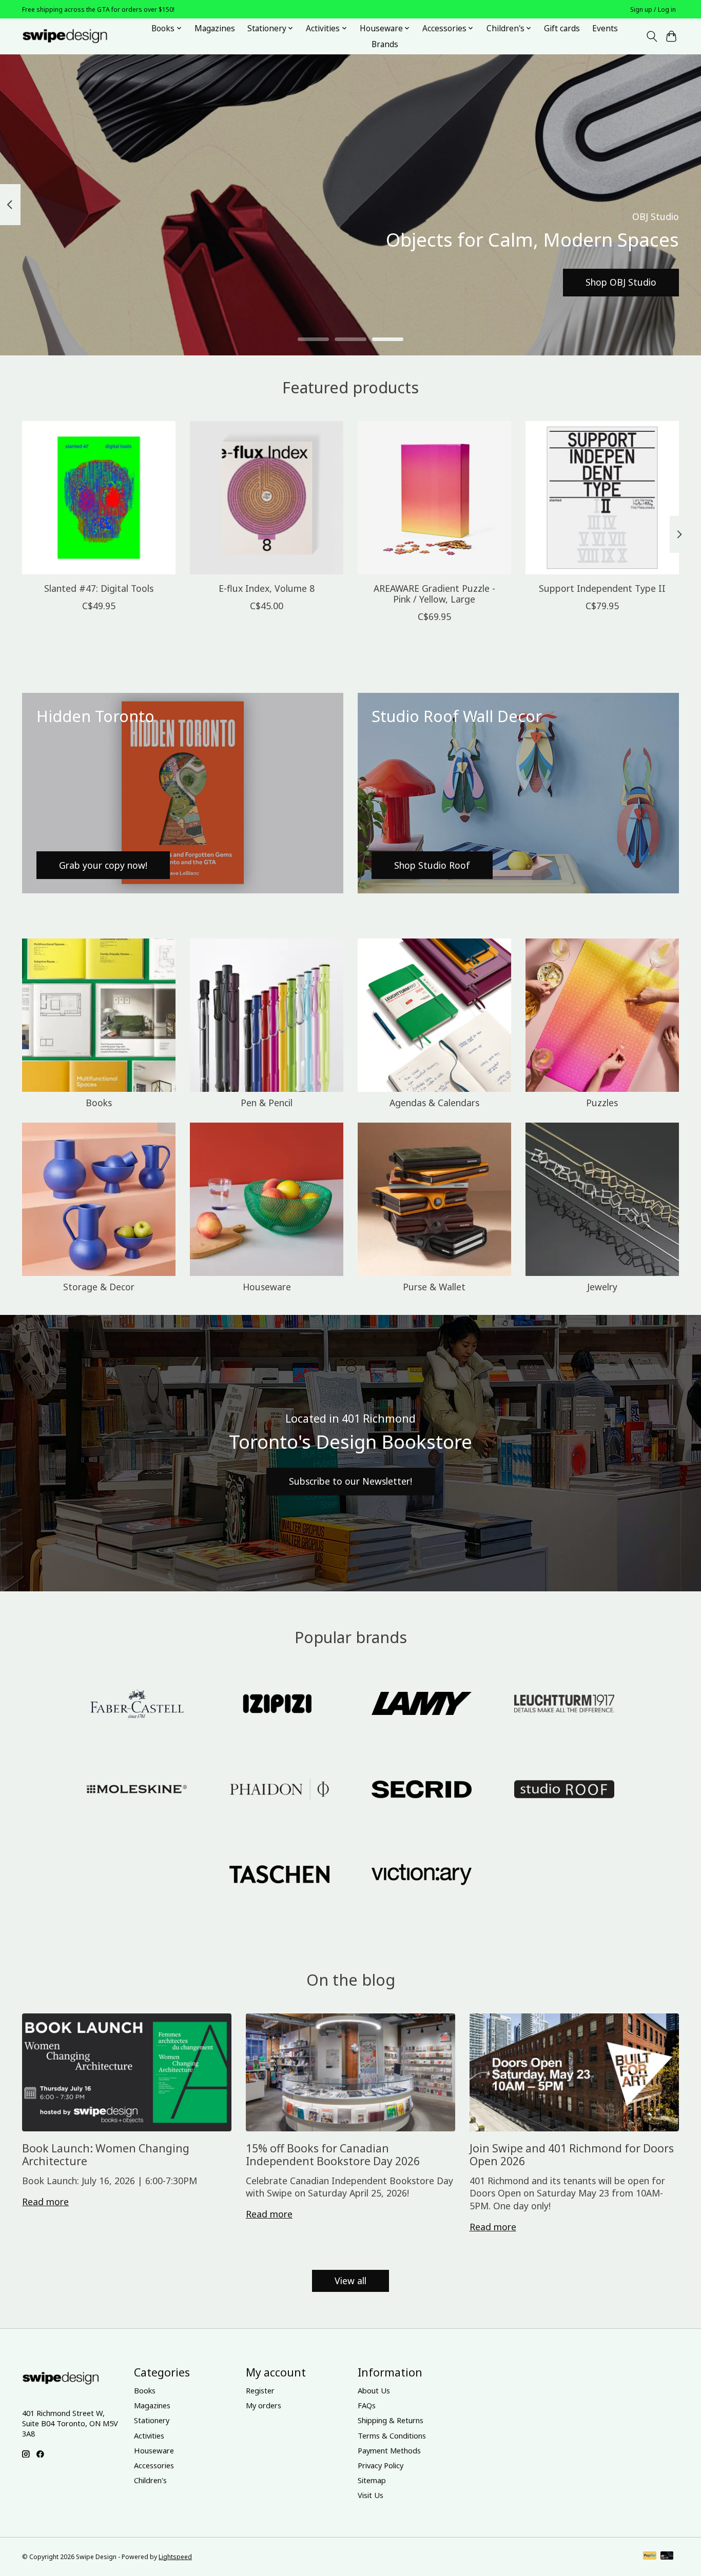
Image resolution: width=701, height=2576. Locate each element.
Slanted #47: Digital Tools (99, 588)
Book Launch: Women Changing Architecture (106, 2154)
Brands (385, 44)
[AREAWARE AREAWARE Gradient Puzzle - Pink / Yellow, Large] (434, 498)
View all (350, 2281)
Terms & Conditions (392, 2435)
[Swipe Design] (76, 36)
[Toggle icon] (651, 36)
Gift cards (562, 28)
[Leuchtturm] (564, 1705)
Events (605, 28)
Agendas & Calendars (434, 1103)
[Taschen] (279, 1876)
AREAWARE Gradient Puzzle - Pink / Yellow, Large (434, 594)
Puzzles (602, 1103)
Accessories (154, 2465)
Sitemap (372, 2480)
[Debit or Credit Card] (667, 2557)
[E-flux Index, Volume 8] (267, 498)
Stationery (152, 2420)
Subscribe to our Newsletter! (350, 1481)
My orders (264, 2405)
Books (99, 1103)
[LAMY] (422, 1705)
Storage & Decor (99, 1287)
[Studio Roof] (564, 1790)
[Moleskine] (137, 1790)
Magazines (215, 28)
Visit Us (371, 2495)
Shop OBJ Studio (621, 282)
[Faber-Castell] (137, 1705)
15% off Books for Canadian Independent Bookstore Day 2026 (333, 2154)
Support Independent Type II (602, 588)
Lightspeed (175, 2557)
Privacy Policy (381, 2465)
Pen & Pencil (267, 1103)
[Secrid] (422, 1790)
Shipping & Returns (391, 2420)
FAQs (367, 2405)
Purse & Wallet (434, 1287)
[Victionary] (422, 1876)
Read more (45, 2202)
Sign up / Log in (653, 9)
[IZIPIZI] (279, 1705)
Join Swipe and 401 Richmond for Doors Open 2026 (572, 2154)
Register (260, 2390)
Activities (149, 2435)
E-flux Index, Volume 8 (267, 588)
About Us (374, 2390)
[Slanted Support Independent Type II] (602, 498)
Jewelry (602, 1287)
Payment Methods (389, 2450)
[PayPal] (650, 2557)
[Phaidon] (279, 1790)
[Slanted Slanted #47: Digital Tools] (99, 498)
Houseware (267, 1287)
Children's (150, 2480)
